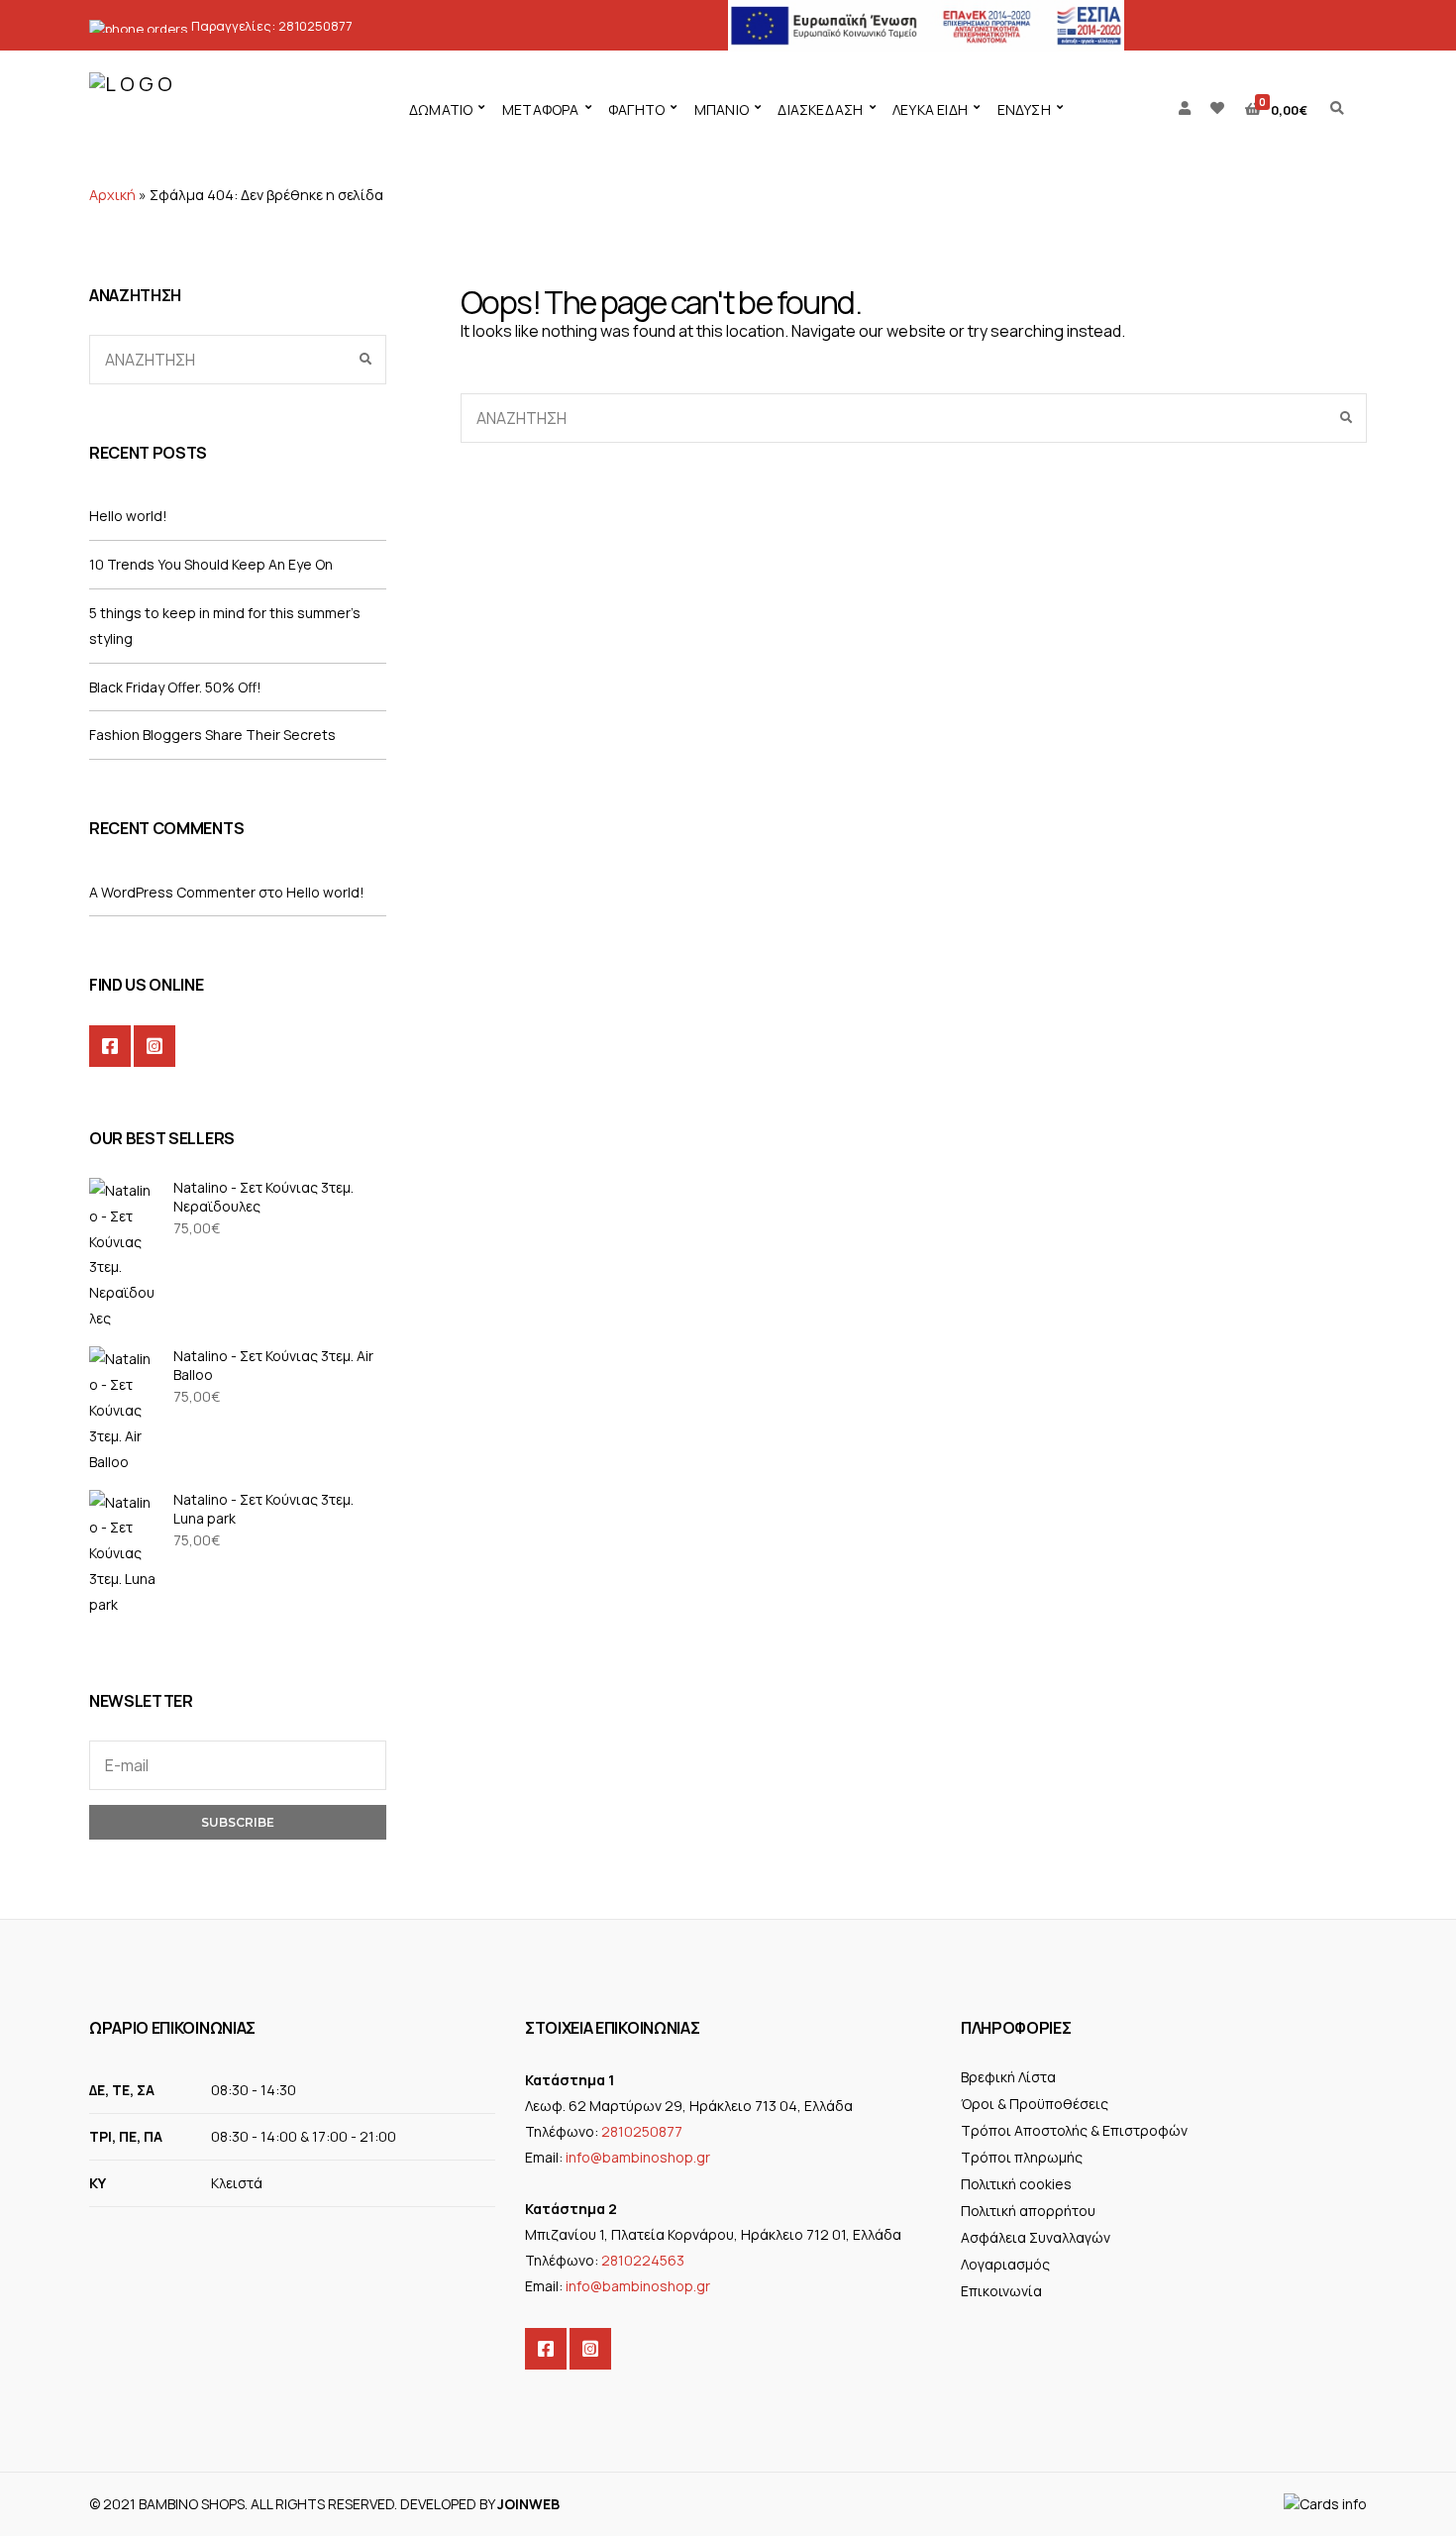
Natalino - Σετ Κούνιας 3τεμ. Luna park (263, 1509)
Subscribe (238, 1822)
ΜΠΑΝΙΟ (722, 109)
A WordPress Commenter (172, 892)
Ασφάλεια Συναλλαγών (1036, 2237)
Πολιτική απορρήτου (1028, 2211)
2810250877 (315, 26)
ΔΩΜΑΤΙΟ (441, 109)
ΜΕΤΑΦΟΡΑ (541, 109)
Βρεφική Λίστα (1008, 2077)
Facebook (110, 1046)
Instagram (155, 1046)
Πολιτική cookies (1016, 2184)
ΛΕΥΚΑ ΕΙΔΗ (930, 109)
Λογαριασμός (1005, 2264)
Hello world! (128, 516)
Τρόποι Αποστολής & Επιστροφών (1074, 2130)
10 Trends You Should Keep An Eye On (211, 564)
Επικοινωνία (1001, 2291)
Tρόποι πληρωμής (1022, 2157)
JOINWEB (528, 2504)
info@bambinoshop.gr (638, 2157)
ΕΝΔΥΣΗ (1024, 109)
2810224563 (643, 2260)
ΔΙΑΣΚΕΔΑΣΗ (820, 109)
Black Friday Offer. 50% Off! (175, 687)
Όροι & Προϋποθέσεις (1035, 2104)
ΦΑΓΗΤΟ (636, 109)
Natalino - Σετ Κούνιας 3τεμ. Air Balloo (273, 1365)
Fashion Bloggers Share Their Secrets (212, 735)
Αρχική (112, 195)
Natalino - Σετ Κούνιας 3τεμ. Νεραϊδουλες (263, 1197)
